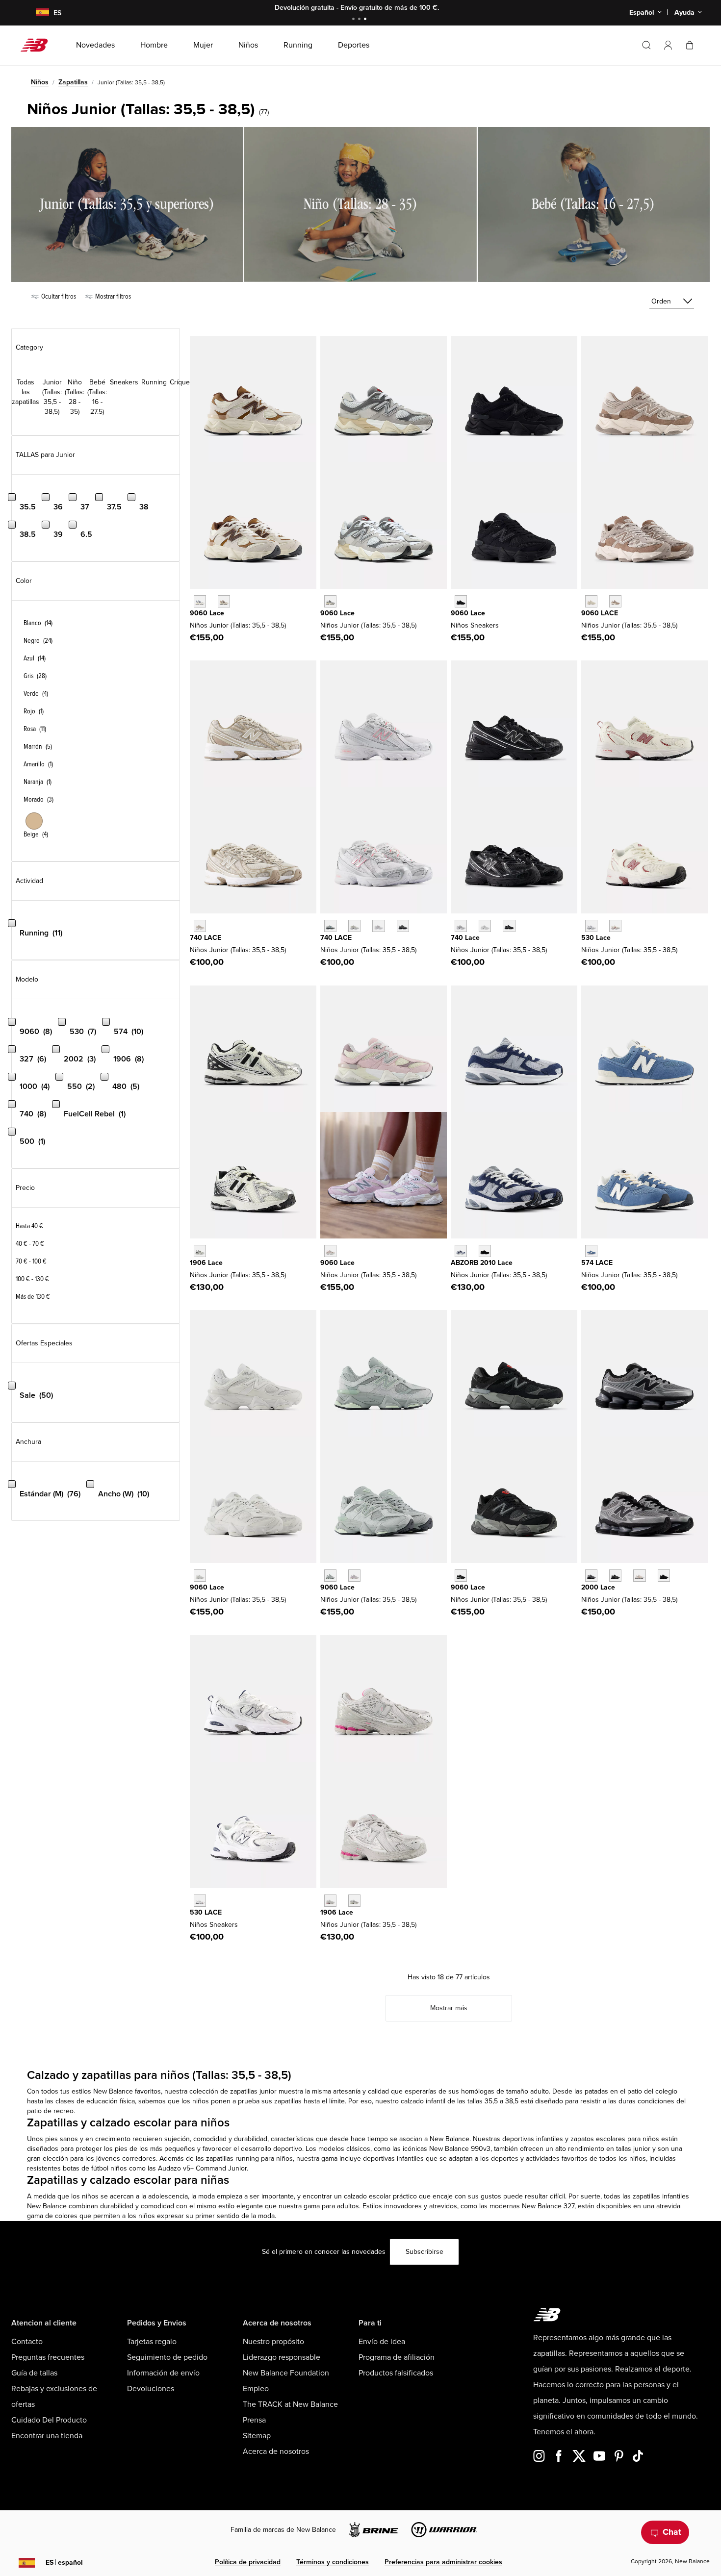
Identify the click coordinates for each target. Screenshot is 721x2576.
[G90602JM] (200, 601)
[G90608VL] (354, 1576)
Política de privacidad (248, 2562)
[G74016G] (403, 926)
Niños (40, 82)
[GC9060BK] (461, 1576)
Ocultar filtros (58, 296)
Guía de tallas (34, 2373)
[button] (668, 45)
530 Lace (596, 938)
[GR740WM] (485, 926)
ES (64, 2563)
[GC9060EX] (615, 601)
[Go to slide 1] (355, 20)
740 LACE (206, 938)
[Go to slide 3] (366, 20)
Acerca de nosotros (276, 2451)
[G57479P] (591, 1251)
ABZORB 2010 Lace (482, 1263)
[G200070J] (664, 1576)
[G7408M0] (378, 926)
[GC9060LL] (200, 1576)
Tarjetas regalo (152, 2342)
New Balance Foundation (286, 2373)
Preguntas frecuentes (48, 2357)
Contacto (27, 2342)
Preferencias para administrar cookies (443, 2562)
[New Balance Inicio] (38, 45)
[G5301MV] (615, 926)
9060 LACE (600, 613)
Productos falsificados (396, 2373)
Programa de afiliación (397, 2357)
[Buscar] (646, 45)
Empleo (256, 2389)
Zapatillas (73, 82)
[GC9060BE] (330, 1251)
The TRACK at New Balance (290, 2404)
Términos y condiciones (333, 2562)
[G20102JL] (461, 1251)
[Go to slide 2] (360, 20)
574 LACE (597, 1263)
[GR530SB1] (200, 1901)
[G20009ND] (639, 1576)
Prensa (254, 2420)
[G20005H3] (615, 1576)
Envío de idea (382, 2342)
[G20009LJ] (591, 1576)
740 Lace (465, 938)
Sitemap (257, 2436)
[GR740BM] (509, 926)
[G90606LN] (330, 1576)
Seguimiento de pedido (167, 2357)
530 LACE (206, 1912)
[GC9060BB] (461, 601)
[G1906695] (354, 1901)
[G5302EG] (591, 926)
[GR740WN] (461, 926)
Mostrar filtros (112, 296)
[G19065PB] (330, 1901)
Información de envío (163, 2373)
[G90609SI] (224, 601)
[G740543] (200, 926)
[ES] (36, 13)
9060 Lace (207, 613)
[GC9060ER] (591, 601)
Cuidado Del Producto (49, 2420)
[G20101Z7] (485, 1251)
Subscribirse (425, 2252)
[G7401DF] (330, 926)
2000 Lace (598, 1587)
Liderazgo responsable (282, 2357)
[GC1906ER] (200, 1251)
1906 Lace (206, 1263)
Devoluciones (151, 2389)
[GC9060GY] (330, 601)
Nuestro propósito (273, 2342)
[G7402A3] (354, 926)
